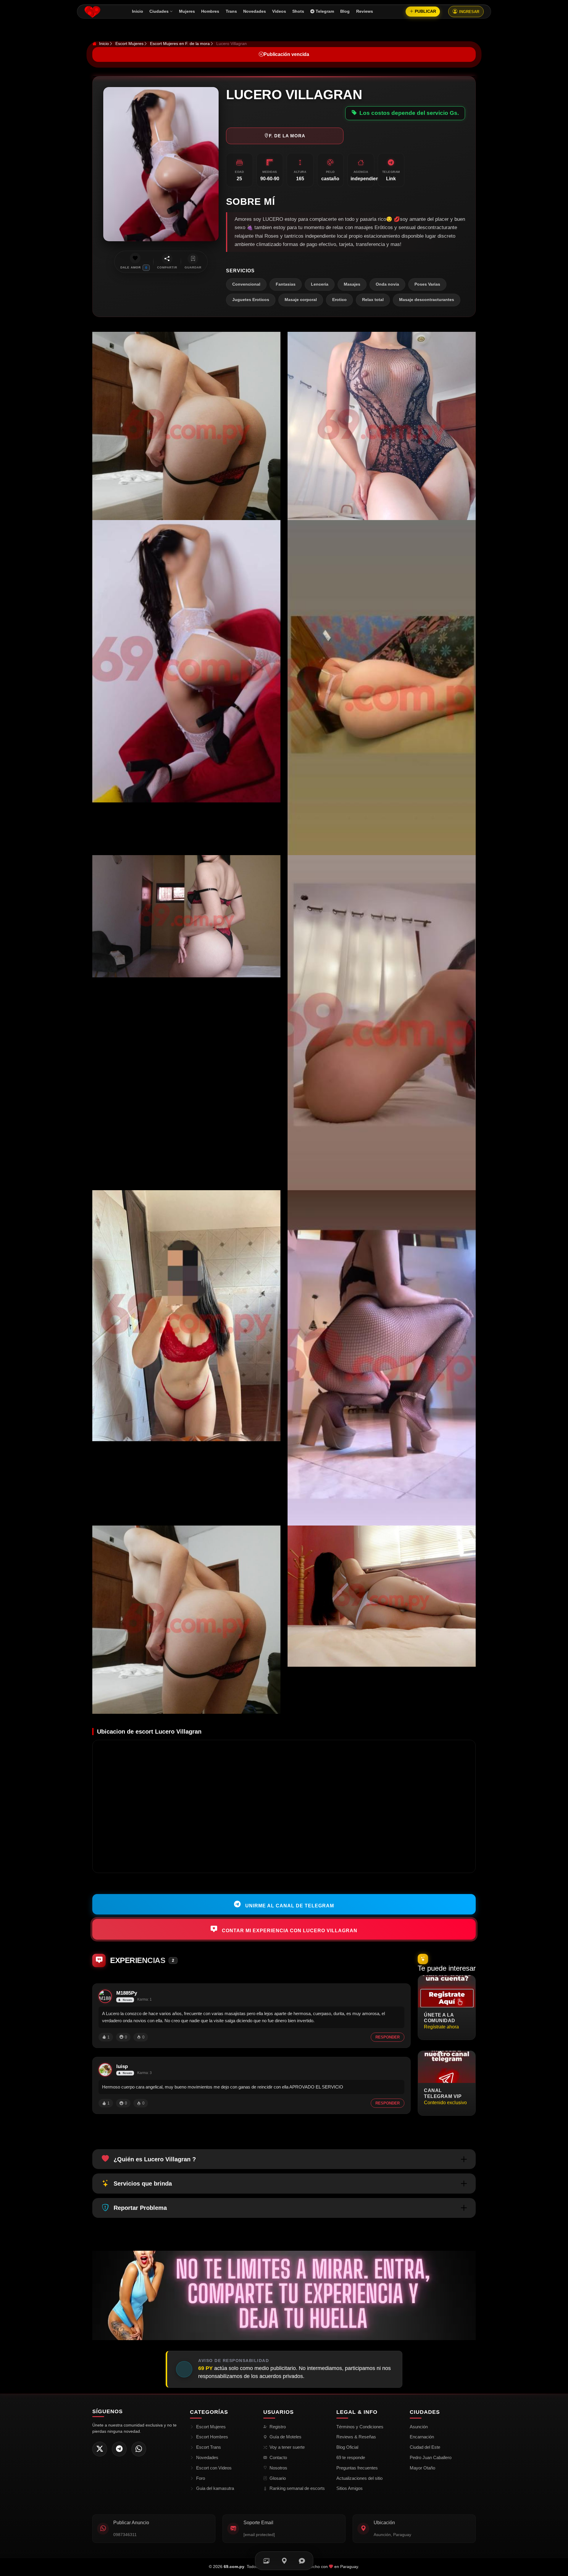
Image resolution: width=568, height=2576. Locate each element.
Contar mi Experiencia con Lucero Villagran (289, 1931)
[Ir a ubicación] (284, 2561)
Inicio (138, 11)
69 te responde (351, 2457)
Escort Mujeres (129, 44)
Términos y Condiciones (360, 2427)
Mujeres (187, 11)
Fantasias (286, 284)
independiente (367, 179)
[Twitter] (100, 2449)
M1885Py (127, 1993)
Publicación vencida (286, 54)
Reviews (365, 11)
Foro (201, 2478)
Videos (279, 11)
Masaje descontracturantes (427, 300)
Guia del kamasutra (215, 2488)
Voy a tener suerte (287, 2447)
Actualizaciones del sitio (359, 2478)
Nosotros (278, 2468)
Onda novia (387, 284)
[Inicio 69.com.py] (92, 12)
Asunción (419, 2427)
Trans (231, 11)
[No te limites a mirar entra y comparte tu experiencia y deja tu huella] (284, 2295)
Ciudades (159, 11)
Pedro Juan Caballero (431, 2457)
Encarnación (422, 2437)
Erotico (339, 300)
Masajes (352, 284)
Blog (345, 11)
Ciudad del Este (425, 2447)
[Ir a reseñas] (302, 2561)
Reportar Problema (140, 2208)
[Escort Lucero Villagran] (186, 426)
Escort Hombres (212, 2437)
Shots (298, 11)
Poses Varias (427, 284)
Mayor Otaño (422, 2468)
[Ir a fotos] (266, 2561)
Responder (388, 2037)
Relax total (373, 300)
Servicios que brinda (143, 2184)
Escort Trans (209, 2447)
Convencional (246, 284)
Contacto (278, 2457)
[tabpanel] (284, 1023)
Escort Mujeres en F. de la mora (180, 44)
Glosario (278, 2478)
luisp (122, 2066)
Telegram (325, 11)
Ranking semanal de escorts (297, 2488)
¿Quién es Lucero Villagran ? (155, 2159)
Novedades (255, 11)
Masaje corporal (301, 300)
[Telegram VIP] (119, 2449)
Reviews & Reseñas (356, 2437)
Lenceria (320, 284)
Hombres (210, 11)
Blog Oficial (347, 2447)
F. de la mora (287, 136)
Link (391, 179)
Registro (278, 2427)
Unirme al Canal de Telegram (289, 1905)
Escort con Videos (214, 2468)
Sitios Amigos (350, 2488)
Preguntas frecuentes (357, 2468)
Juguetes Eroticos (251, 300)
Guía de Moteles (285, 2437)
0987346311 (125, 2535)
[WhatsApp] (139, 2449)
